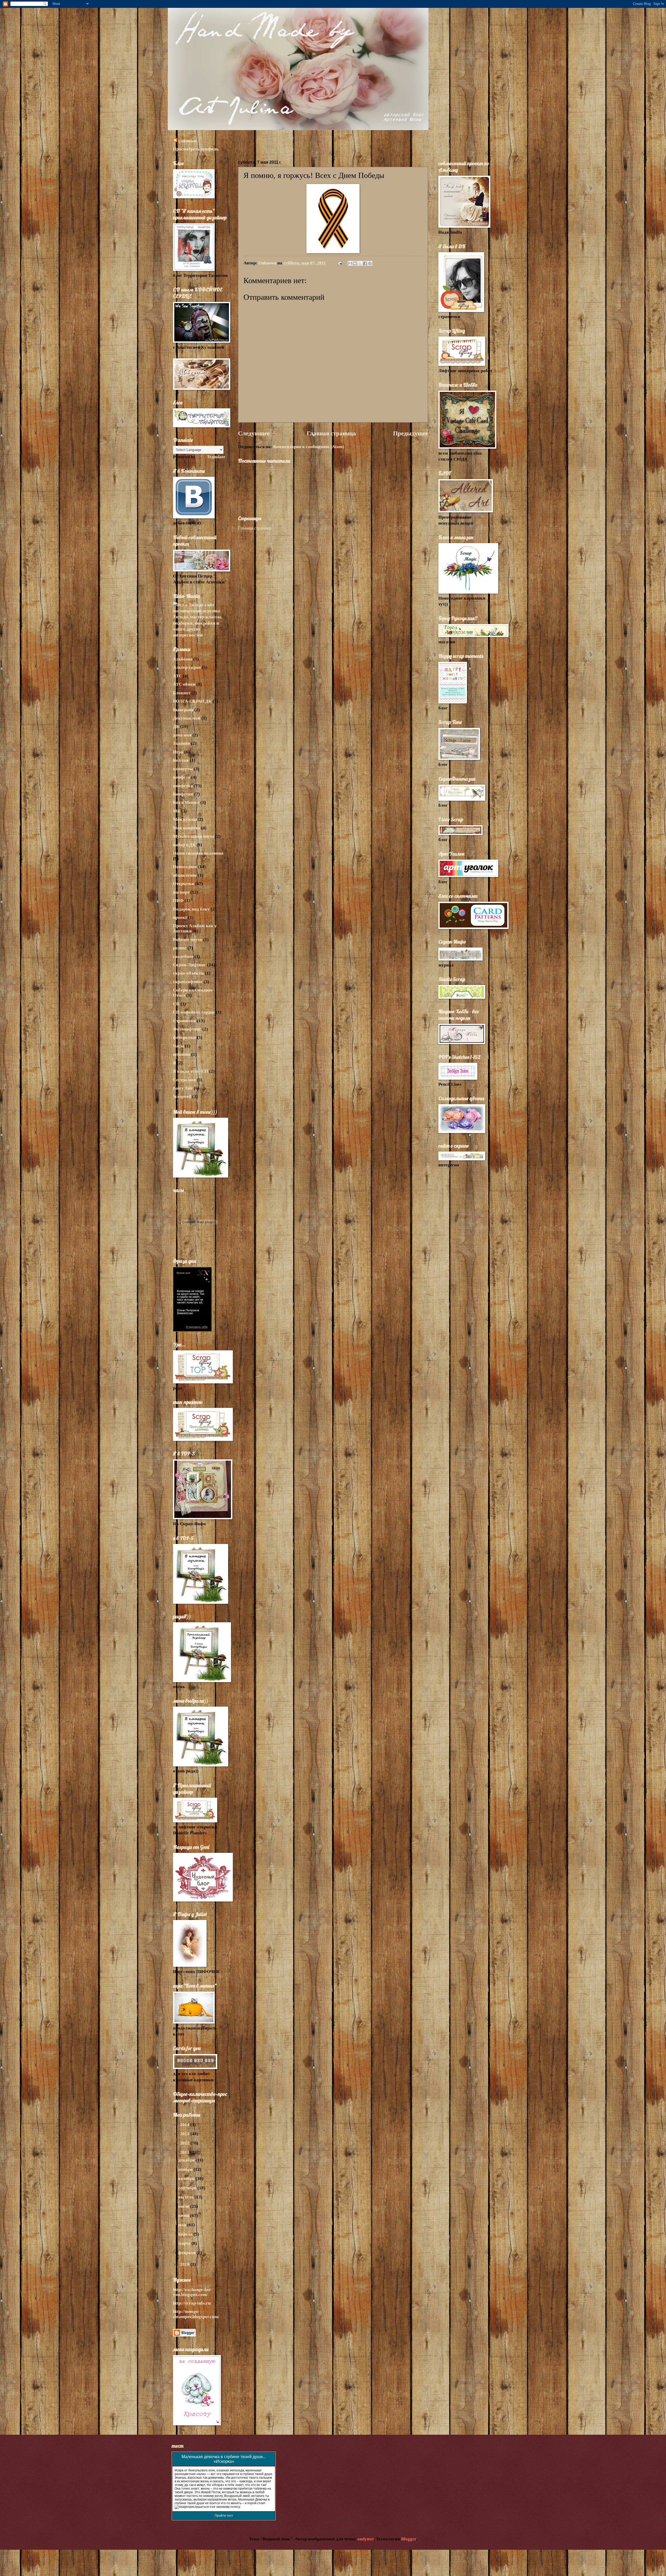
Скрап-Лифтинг (190, 965)
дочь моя (182, 735)
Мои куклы (185, 819)
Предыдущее (411, 433)
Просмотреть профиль (196, 149)
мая (183, 2225)
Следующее (254, 433)
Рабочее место (188, 940)
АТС (177, 676)
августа (186, 2197)
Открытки (184, 884)
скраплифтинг (188, 982)
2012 (185, 2143)
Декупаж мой (187, 718)
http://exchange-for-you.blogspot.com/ (192, 2292)
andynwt (366, 2539)
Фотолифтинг (187, 1029)
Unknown (187, 141)
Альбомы (183, 659)
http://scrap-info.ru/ (192, 2303)
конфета (182, 777)
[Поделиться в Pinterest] (370, 263)
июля (184, 2206)
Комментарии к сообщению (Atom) (309, 447)
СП (176, 1004)
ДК (176, 726)
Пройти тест (224, 2516)
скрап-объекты (188, 973)
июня (184, 2215)
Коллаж (181, 760)
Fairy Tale (183, 1088)
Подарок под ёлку (191, 909)
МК (177, 811)
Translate (216, 457)
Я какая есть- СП (191, 1071)
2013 (185, 2134)
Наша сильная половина (198, 853)
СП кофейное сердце (194, 1012)
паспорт (181, 892)
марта (185, 2243)
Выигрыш (183, 710)
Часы (178, 1046)
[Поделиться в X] (360, 263)
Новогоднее (185, 867)
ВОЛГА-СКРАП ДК (192, 701)
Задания (181, 743)
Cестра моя (184, 1080)
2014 (185, 2125)
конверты (183, 769)
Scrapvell (182, 1096)
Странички (184, 1021)
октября (187, 2179)
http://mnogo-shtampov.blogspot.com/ (196, 2314)
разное (180, 948)
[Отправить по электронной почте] (350, 263)
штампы (182, 1054)
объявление (185, 875)
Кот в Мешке (186, 802)
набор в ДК (184, 845)
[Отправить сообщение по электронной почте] (340, 263)
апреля (186, 2234)
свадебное (183, 956)
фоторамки (184, 1037)
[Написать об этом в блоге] (355, 263)
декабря (187, 2160)
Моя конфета (187, 828)
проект (180, 917)
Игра (178, 752)
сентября (188, 2188)
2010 (185, 2264)
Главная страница (331, 433)
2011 (185, 2152)
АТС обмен (184, 684)
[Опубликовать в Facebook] (365, 263)
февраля (187, 2253)
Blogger (409, 2539)
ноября (186, 2169)
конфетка (183, 786)
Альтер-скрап (187, 667)
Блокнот (182, 693)
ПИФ (178, 901)
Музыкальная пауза (194, 836)
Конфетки (183, 794)
